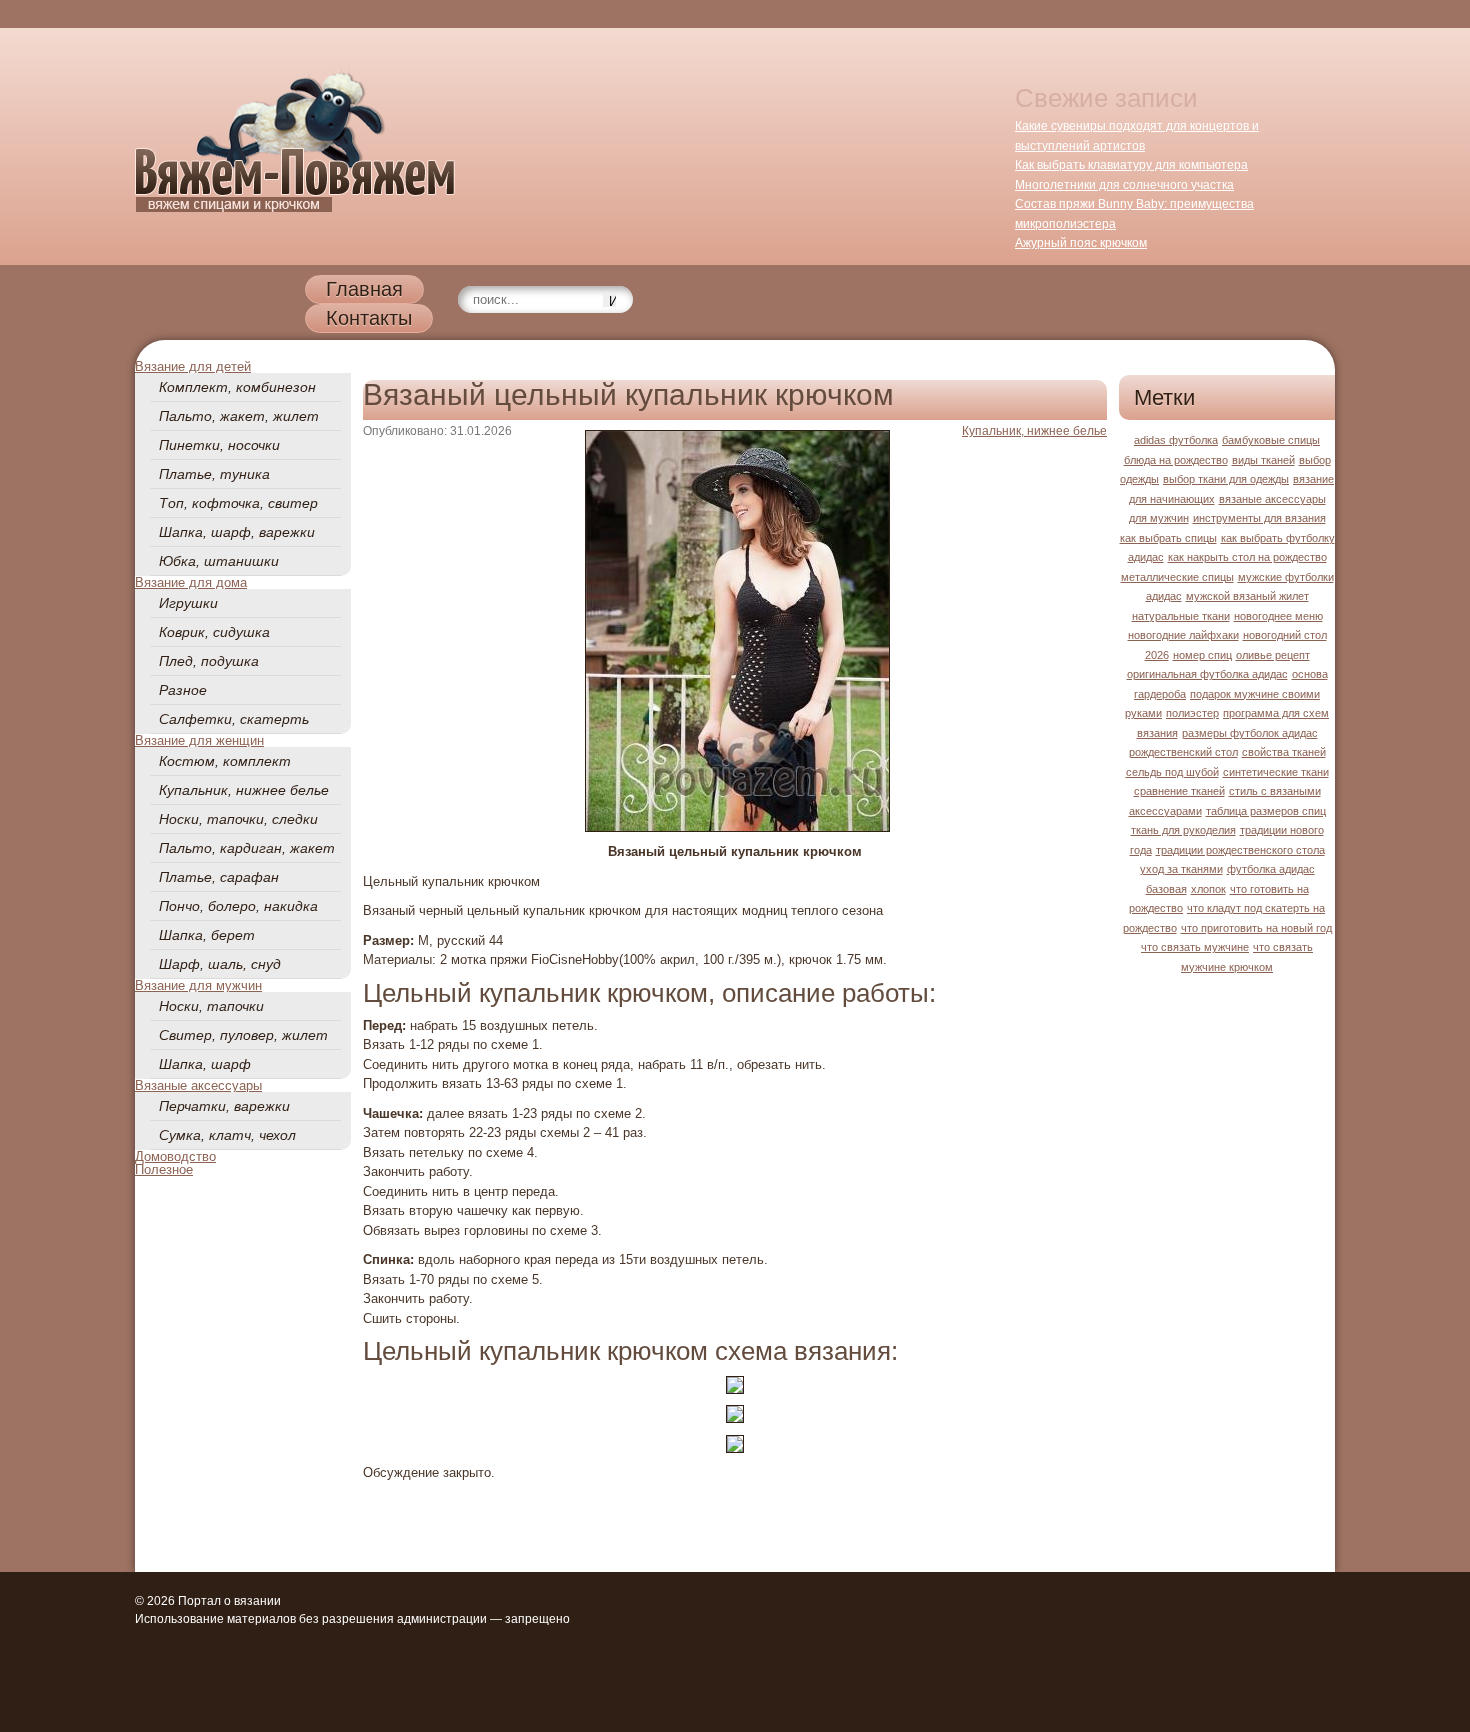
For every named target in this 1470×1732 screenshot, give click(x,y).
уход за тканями (1181, 869)
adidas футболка (1176, 440)
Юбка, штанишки (219, 561)
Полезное (164, 1169)
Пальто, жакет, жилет (239, 416)
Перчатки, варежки (224, 1106)
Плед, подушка (209, 661)
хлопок (1208, 889)
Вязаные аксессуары (198, 1085)
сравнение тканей (1179, 791)
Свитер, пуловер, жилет (243, 1035)
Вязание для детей (193, 366)
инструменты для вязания (1259, 518)
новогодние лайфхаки (1183, 635)
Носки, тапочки (211, 1006)
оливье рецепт (1273, 655)
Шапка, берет (207, 935)
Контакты (369, 318)
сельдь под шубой (1172, 772)
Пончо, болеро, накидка (238, 906)
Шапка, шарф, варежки (237, 532)
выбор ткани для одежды (1226, 479)
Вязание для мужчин (198, 985)
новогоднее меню (1278, 616)
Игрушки (188, 603)
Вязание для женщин (199, 740)
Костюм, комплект (225, 761)
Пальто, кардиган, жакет (247, 848)
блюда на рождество (1176, 460)
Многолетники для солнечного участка (1124, 185)
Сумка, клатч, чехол (227, 1135)
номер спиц (1202, 655)
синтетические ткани (1276, 772)
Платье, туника (214, 474)
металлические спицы (1177, 577)
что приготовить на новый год (1256, 928)
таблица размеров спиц (1266, 811)
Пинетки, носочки (219, 445)
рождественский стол (1183, 752)
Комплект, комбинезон (237, 387)
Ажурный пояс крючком (1081, 243)
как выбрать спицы (1168, 538)
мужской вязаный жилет (1247, 596)
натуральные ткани (1181, 616)
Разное (183, 690)
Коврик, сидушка (214, 632)
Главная (364, 289)
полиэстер (1192, 713)
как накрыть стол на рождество (1247, 557)
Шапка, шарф (205, 1064)
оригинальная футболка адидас (1207, 674)
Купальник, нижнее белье (244, 790)
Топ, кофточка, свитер (238, 503)
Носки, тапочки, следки (238, 819)
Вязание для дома (191, 582)
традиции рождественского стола (1240, 850)
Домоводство (175, 1156)
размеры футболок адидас (1250, 733)
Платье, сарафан (219, 877)
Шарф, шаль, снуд (220, 964)
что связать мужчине (1195, 947)
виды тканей (1263, 460)
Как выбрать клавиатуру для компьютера (1131, 165)
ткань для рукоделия (1183, 830)
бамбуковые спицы (1271, 440)
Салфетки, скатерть (234, 719)
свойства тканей (1284, 752)
